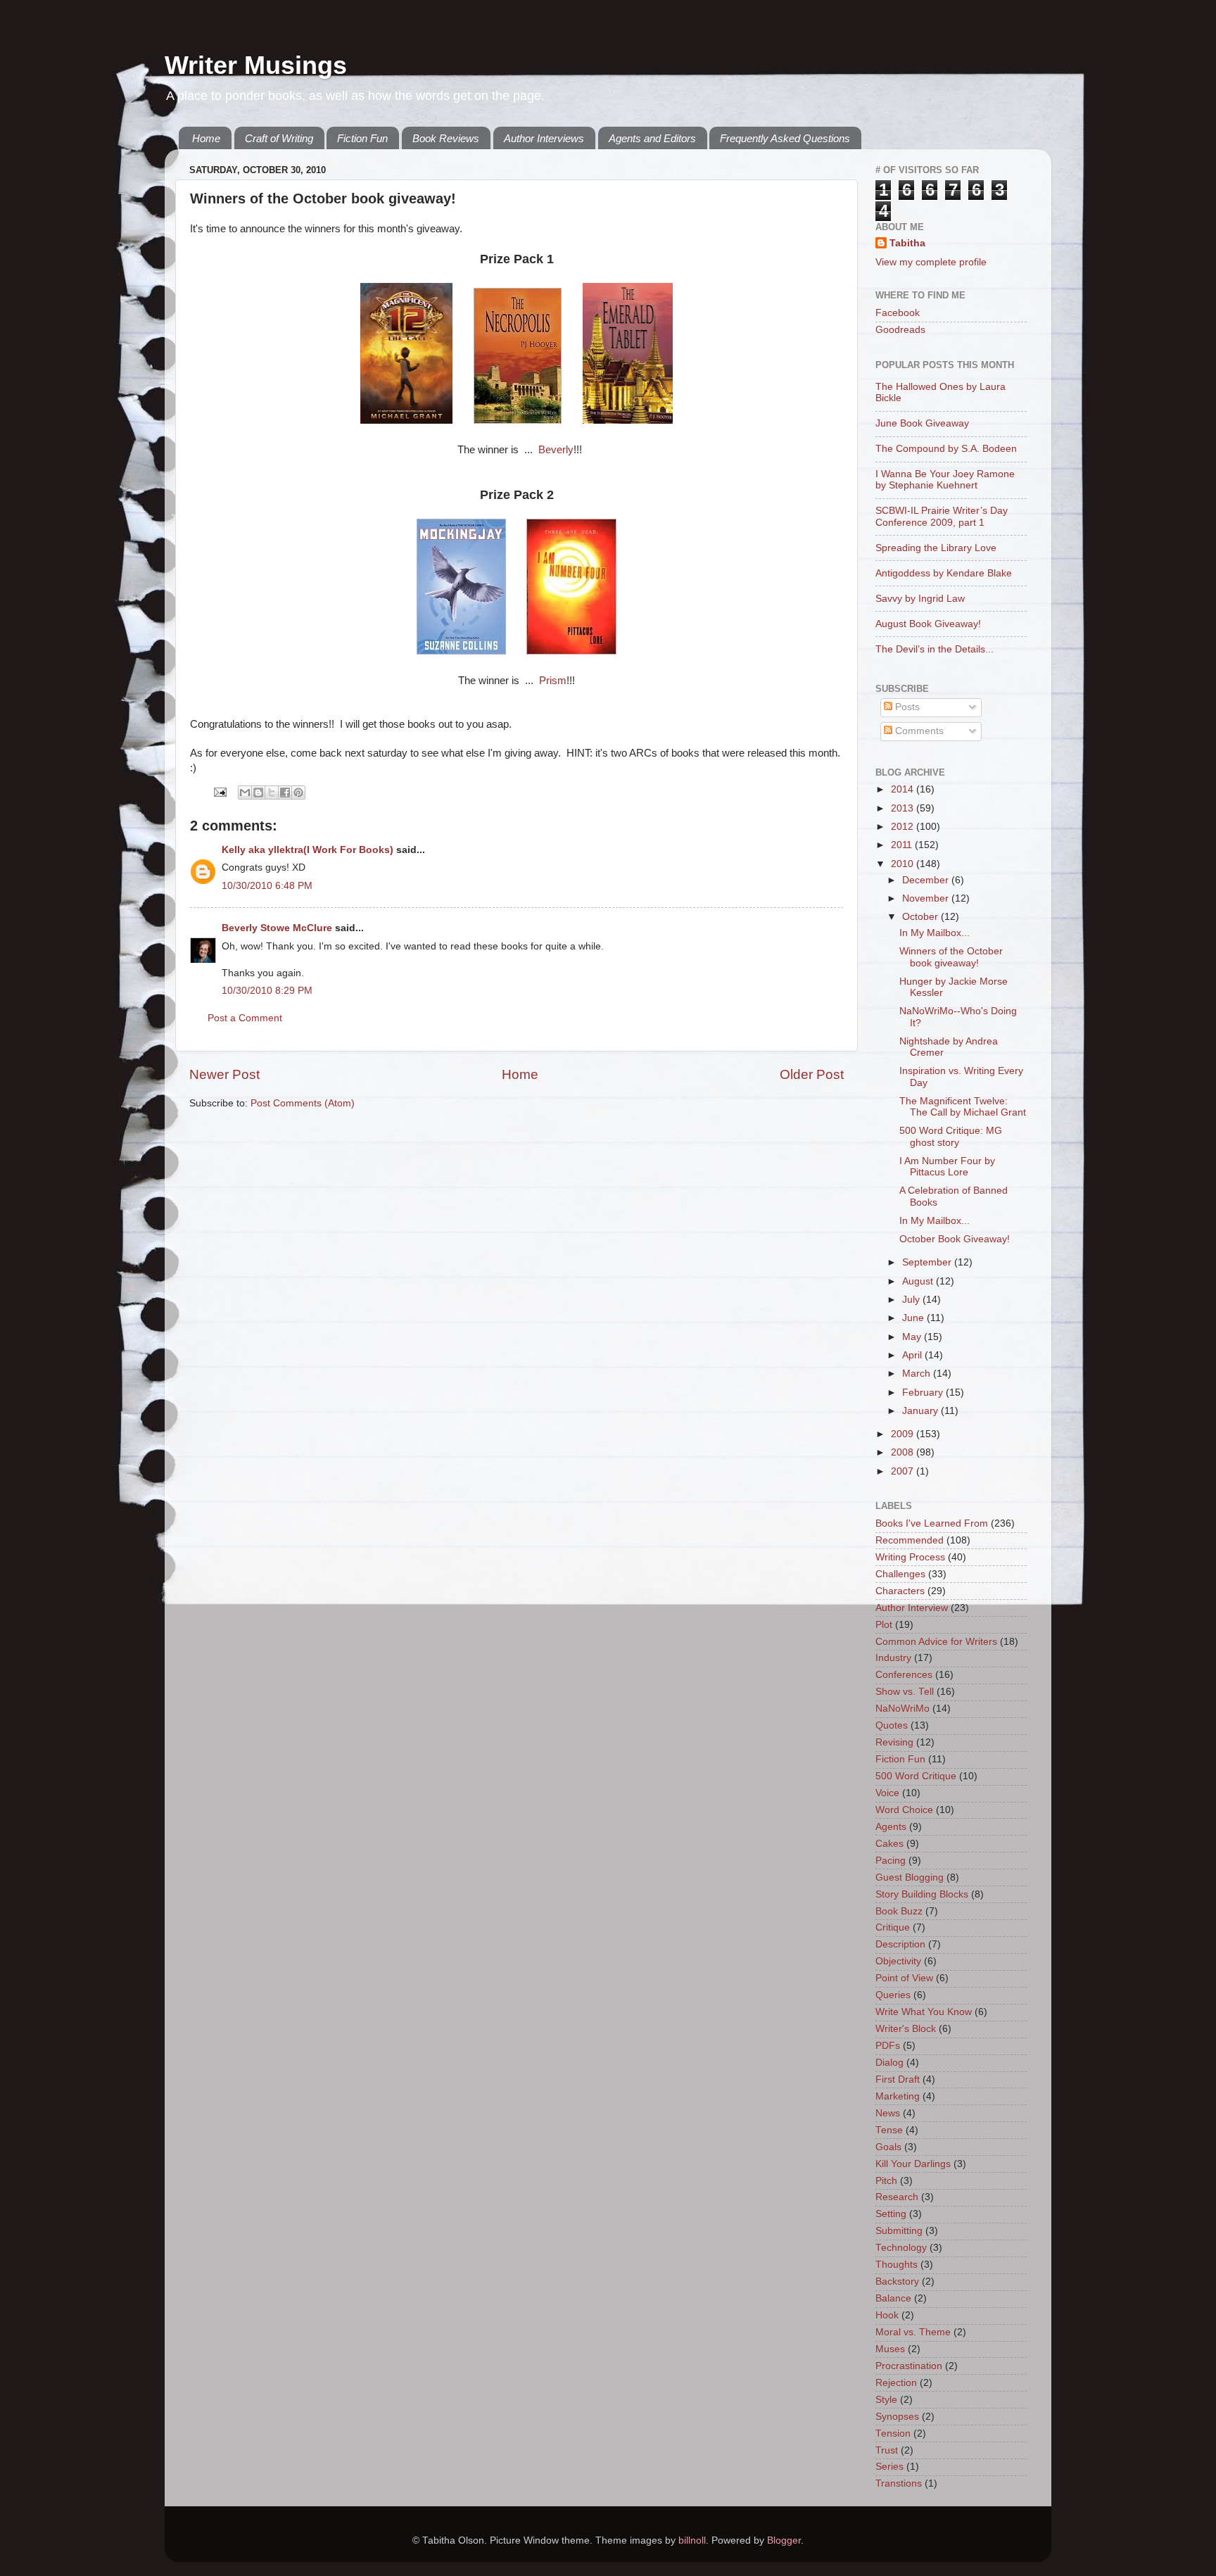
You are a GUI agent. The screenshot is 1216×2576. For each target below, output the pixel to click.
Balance (893, 2298)
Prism (553, 681)
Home (206, 138)
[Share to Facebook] (285, 793)
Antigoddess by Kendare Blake (944, 573)
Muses (890, 2349)
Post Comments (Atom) (303, 1103)
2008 (904, 1452)
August (919, 1281)
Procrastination (909, 2366)
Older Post (812, 1074)
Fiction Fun (362, 138)
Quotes (892, 1725)
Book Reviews (446, 138)
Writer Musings (256, 65)
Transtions (899, 2483)
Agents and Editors (652, 138)
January (921, 1411)
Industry (893, 1658)
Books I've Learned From (932, 1523)
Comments (918, 731)
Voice (887, 1793)
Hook (887, 2315)
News (888, 2113)
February (924, 1393)
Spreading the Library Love (936, 548)
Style (886, 2400)
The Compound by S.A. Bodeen (946, 449)
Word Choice (904, 1810)
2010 (904, 864)
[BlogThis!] (258, 793)
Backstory (897, 2281)
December (927, 880)
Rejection (896, 2383)
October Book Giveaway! (955, 1239)
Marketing (898, 2096)
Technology (901, 2248)
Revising (894, 1742)
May (913, 1337)
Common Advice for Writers (936, 1642)
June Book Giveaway (922, 423)
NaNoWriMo (902, 1709)
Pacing (891, 1861)
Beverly (556, 450)
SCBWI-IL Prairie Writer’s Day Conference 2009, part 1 (942, 516)
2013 (904, 808)
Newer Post (224, 1074)
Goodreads (900, 330)
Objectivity (898, 1961)
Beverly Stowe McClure (277, 928)
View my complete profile (931, 262)
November (927, 898)
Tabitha (907, 243)
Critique (893, 1927)
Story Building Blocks (922, 1894)
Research (897, 2197)
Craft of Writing (279, 138)
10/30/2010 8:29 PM (267, 991)
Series (889, 2467)
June (914, 1318)
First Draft (898, 2079)
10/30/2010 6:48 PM (267, 886)
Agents (891, 1827)
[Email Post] (219, 791)
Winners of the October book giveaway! (951, 957)
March (918, 1374)
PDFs (888, 2046)
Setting (891, 2214)
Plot (884, 1625)
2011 (903, 845)
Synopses (897, 2417)
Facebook (898, 313)
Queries (893, 1995)
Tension (893, 2433)
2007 (904, 1471)
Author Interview (912, 1608)
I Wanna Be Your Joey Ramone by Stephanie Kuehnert (945, 480)
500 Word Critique (916, 1776)
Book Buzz (899, 1911)
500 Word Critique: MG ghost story (951, 1136)
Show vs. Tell (905, 1692)
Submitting (899, 2231)
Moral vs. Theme (913, 2332)
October (921, 917)
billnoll (692, 2540)
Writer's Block (906, 2029)
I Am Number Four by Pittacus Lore (947, 1167)
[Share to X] (272, 793)
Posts (906, 707)
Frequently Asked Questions (785, 138)
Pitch (886, 2181)
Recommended (910, 1540)
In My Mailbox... (935, 933)
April (913, 1355)
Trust (887, 2450)
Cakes (889, 1844)
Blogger (784, 2540)
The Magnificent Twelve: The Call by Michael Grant (963, 1107)
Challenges (900, 1574)
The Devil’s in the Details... (935, 649)
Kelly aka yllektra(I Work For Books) (308, 850)
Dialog (889, 2063)
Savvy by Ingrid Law (920, 599)
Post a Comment (245, 1018)
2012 (904, 827)
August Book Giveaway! (928, 624)
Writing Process (910, 1557)
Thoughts (897, 2265)
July (912, 1300)
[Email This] (245, 793)
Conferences (904, 1675)
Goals (888, 2147)
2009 (904, 1434)
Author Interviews (544, 138)
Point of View (904, 1978)
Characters (900, 1591)
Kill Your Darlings (913, 2164)
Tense (889, 2130)
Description (900, 1944)
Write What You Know (924, 2012)
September (928, 1262)
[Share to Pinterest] (298, 793)
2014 (904, 789)
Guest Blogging (910, 1877)
